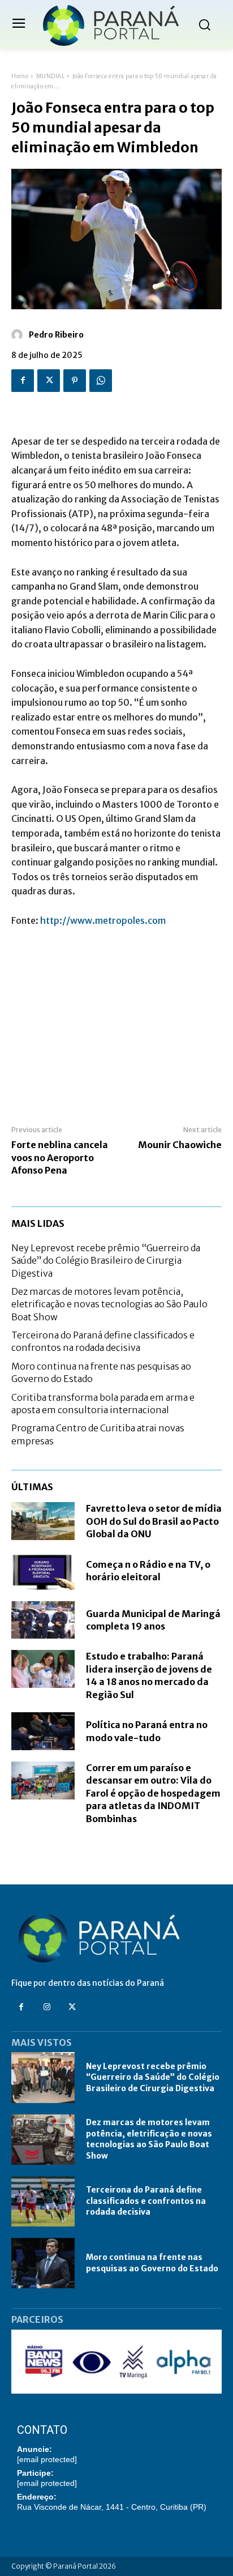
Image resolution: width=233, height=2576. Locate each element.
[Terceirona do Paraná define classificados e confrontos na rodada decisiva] (43, 2201)
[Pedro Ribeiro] (19, 335)
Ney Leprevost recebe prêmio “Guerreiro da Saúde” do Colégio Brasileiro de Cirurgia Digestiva (106, 1261)
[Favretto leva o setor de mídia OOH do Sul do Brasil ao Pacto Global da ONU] (43, 1521)
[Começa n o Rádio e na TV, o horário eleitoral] (43, 1571)
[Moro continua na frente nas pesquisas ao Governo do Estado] (43, 2263)
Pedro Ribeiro (56, 335)
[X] (49, 381)
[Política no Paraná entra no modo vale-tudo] (43, 1731)
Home (20, 76)
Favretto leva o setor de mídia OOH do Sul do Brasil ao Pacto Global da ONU (154, 1521)
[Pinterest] (75, 381)
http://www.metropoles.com (103, 920)
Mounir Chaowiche (180, 1145)
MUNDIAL (51, 76)
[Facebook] (23, 381)
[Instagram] (47, 2007)
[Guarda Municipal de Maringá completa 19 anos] (43, 1620)
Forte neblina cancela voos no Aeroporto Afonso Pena (60, 1157)
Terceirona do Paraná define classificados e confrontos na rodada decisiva (103, 1341)
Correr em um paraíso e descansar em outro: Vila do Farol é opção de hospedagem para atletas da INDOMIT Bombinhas (153, 1793)
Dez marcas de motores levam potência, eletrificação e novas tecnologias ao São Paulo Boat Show (109, 1304)
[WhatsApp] (101, 381)
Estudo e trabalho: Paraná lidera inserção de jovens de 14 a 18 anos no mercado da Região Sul (149, 1675)
